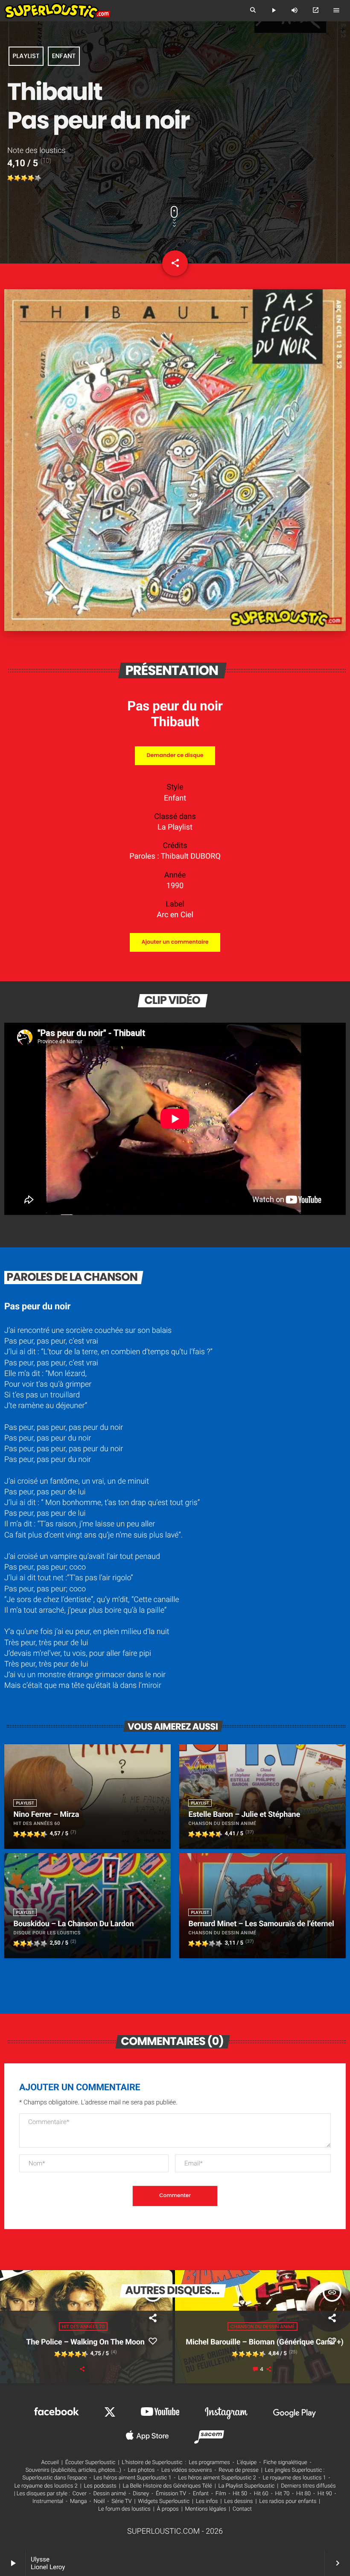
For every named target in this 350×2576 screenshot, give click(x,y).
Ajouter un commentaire (175, 942)
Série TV (121, 2501)
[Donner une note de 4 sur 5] (31, 178)
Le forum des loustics (124, 2509)
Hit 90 (325, 2494)
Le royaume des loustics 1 (294, 2478)
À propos (168, 2509)
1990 (175, 886)
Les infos (207, 2501)
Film (221, 2494)
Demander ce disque (175, 755)
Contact (242, 2509)
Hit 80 (303, 2494)
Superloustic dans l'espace (55, 2478)
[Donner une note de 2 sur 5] (17, 178)
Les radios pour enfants (288, 2501)
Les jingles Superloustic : (295, 2470)
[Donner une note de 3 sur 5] (24, 178)
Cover (80, 2494)
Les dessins (238, 2501)
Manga (79, 2501)
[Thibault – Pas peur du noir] (175, 629)
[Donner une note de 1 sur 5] (11, 178)
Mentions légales (206, 2509)
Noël (99, 2501)
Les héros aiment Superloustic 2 (217, 2478)
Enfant (64, 56)
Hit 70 (282, 2494)
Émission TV (171, 2494)
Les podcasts (100, 2486)
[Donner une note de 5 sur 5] (38, 178)
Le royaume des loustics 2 (46, 2486)
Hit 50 (240, 2494)
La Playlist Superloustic (247, 2486)
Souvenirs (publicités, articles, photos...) (73, 2470)
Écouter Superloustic (90, 2463)
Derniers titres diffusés (308, 2486)
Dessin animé (110, 2494)
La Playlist (175, 827)
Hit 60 (261, 2494)
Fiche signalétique (285, 2463)
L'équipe (247, 2463)
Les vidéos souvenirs (187, 2470)
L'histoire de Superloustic (152, 2463)
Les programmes (209, 2463)
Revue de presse (238, 2470)
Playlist (26, 56)
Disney (141, 2494)
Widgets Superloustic (164, 2501)
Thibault (175, 722)
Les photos (141, 2470)
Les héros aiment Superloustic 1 (132, 2478)
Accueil (50, 2463)
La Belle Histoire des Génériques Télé (168, 2486)
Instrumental (48, 2501)
